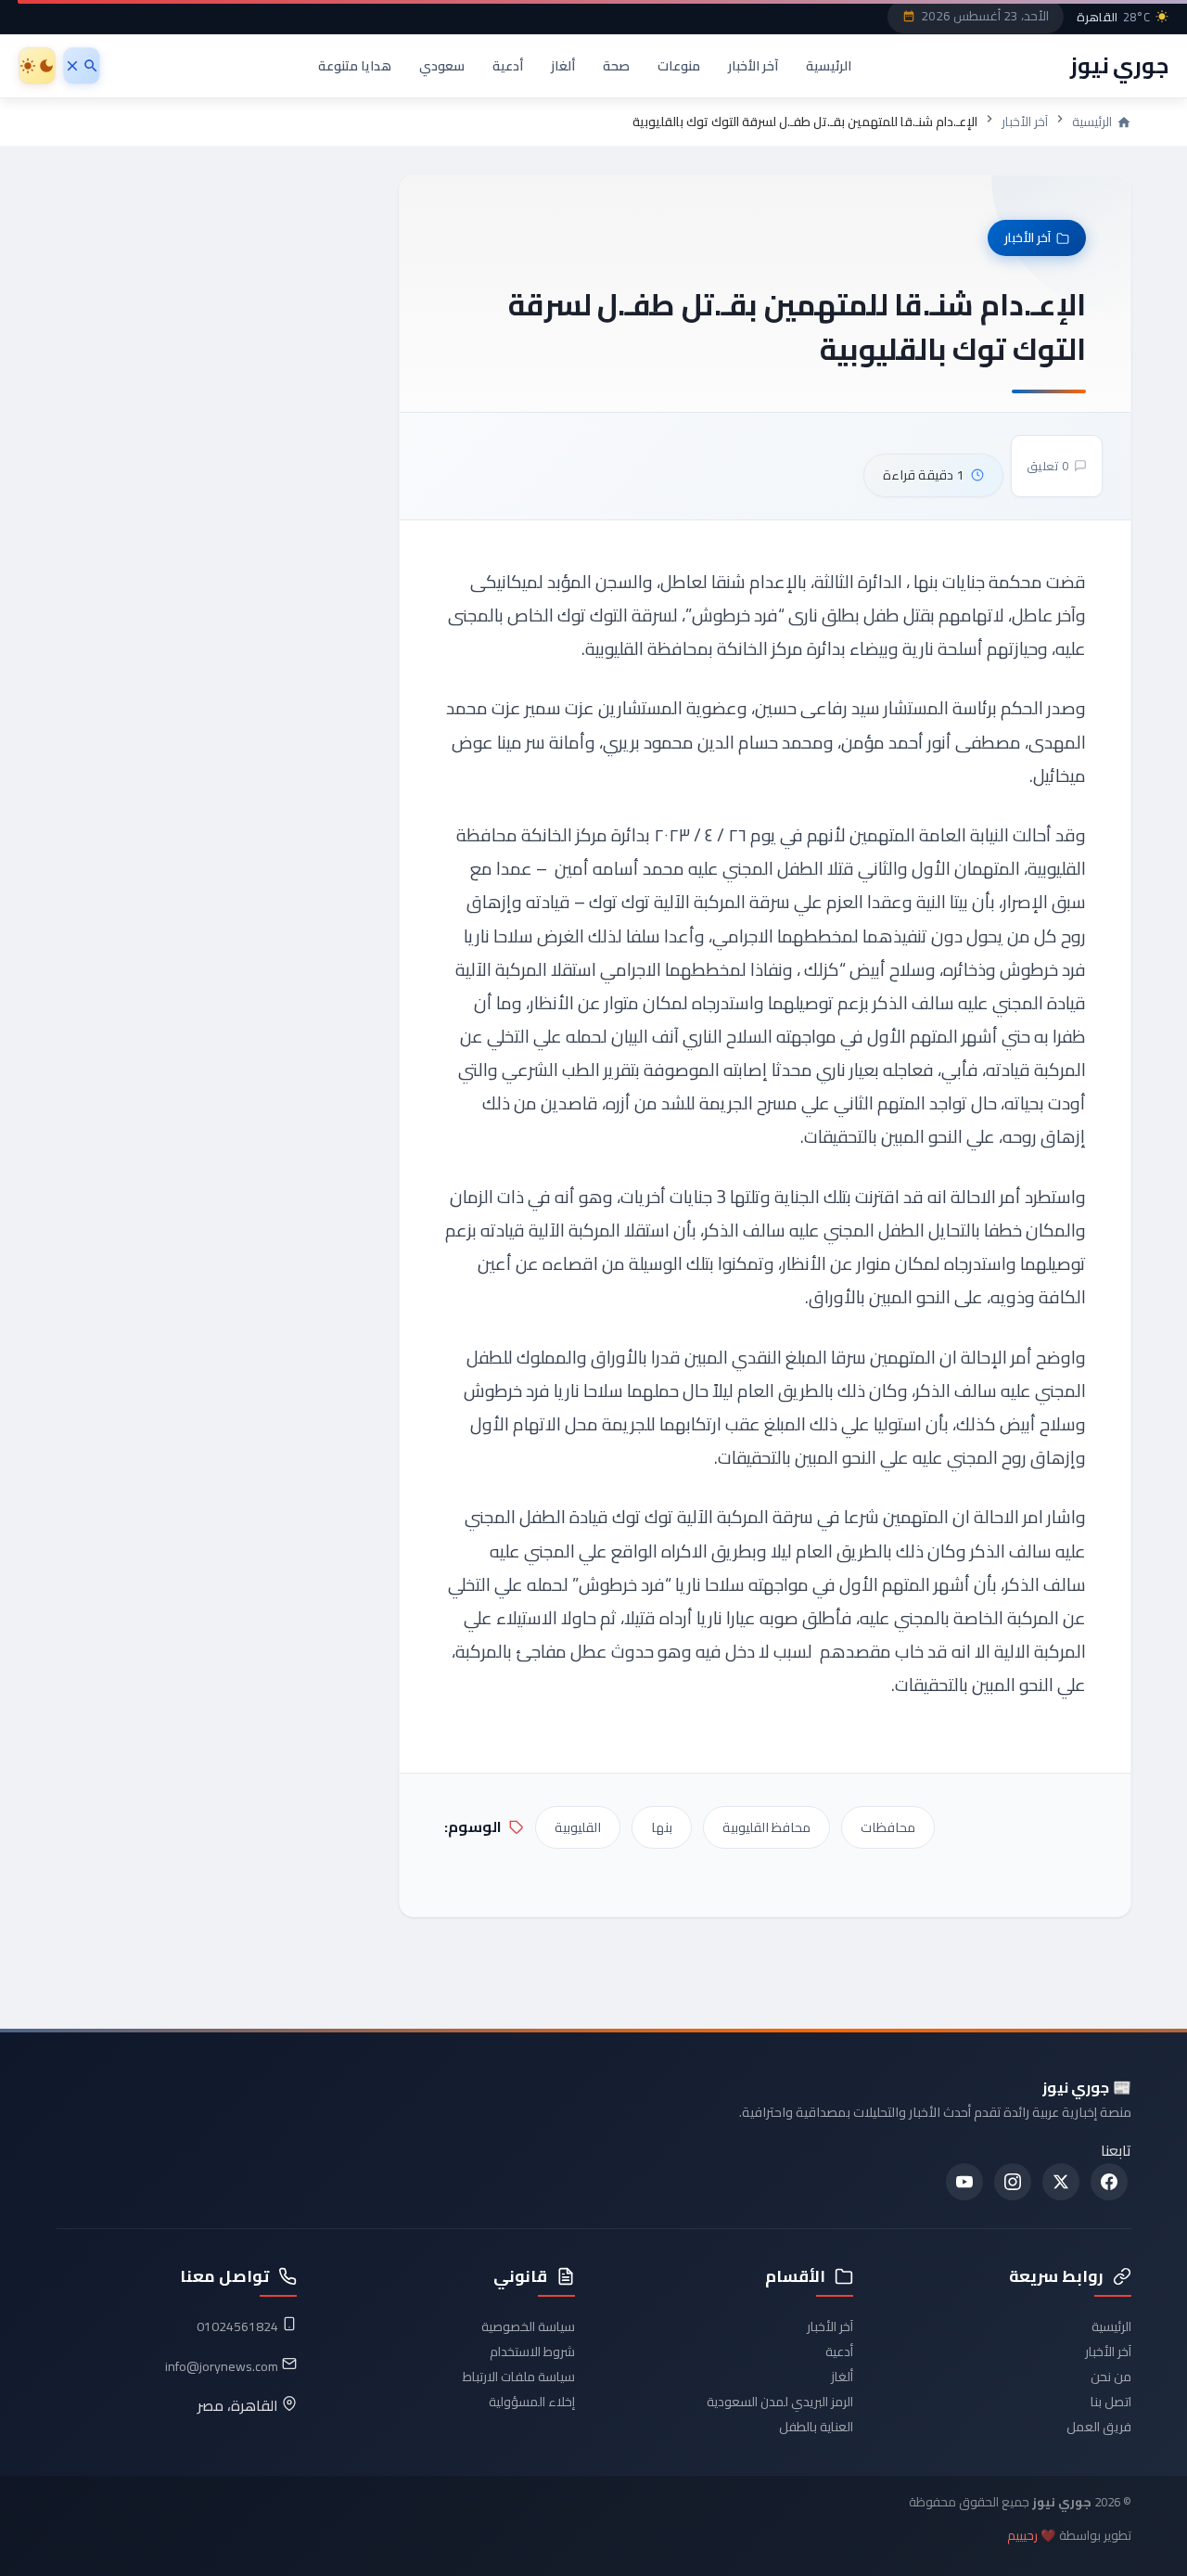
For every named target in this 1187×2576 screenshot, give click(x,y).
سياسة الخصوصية (528, 2326)
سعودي (442, 65)
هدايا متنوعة (355, 65)
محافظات (888, 1827)
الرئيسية (829, 65)
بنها (662, 1827)
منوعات (679, 65)
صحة (616, 65)
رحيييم (1022, 2536)
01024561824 (237, 2326)
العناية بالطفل (816, 2427)
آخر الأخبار (753, 65)
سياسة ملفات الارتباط (519, 2377)
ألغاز (563, 65)
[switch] (37, 66)
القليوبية (578, 1827)
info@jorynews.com (222, 2366)
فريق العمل (1099, 2427)
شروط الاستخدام (532, 2352)
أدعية (508, 65)
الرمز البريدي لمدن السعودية (780, 2402)
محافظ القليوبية (766, 1827)
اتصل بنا (1111, 2402)
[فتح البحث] (82, 66)
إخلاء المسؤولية (532, 2402)
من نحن (1111, 2377)
